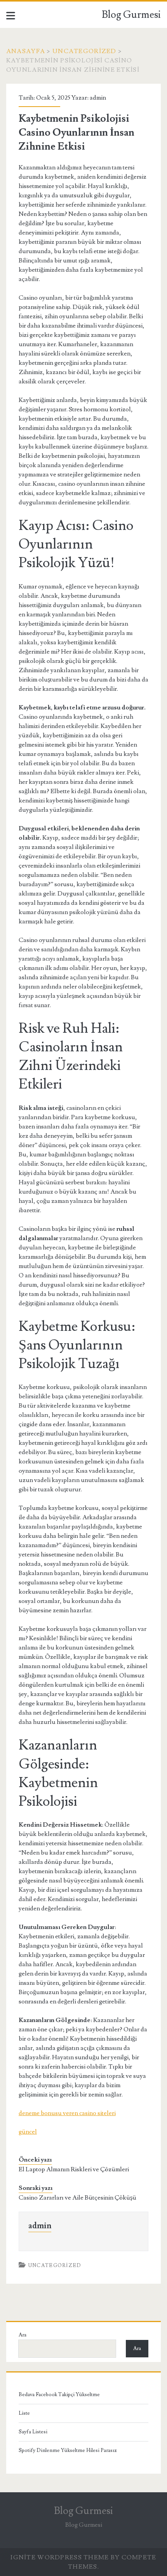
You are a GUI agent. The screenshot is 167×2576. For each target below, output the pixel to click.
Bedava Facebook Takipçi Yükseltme (59, 2395)
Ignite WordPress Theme (60, 2557)
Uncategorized (84, 51)
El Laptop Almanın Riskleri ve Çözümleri (74, 2169)
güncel (28, 2132)
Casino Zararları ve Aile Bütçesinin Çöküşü (77, 2198)
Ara (23, 2335)
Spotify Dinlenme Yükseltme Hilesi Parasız (68, 2450)
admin (98, 98)
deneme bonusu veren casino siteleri (67, 2113)
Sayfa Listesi (33, 2432)
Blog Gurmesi (131, 15)
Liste (24, 2413)
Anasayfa (26, 51)
